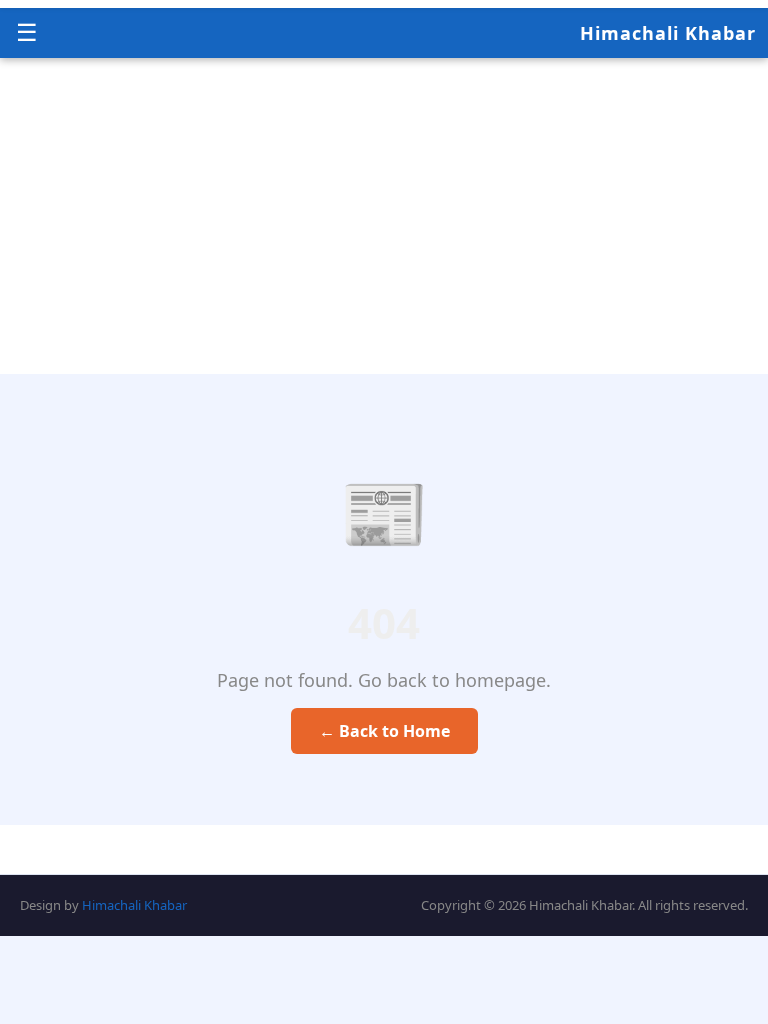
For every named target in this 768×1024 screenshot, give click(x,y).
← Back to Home (384, 731)
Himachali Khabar (668, 33)
